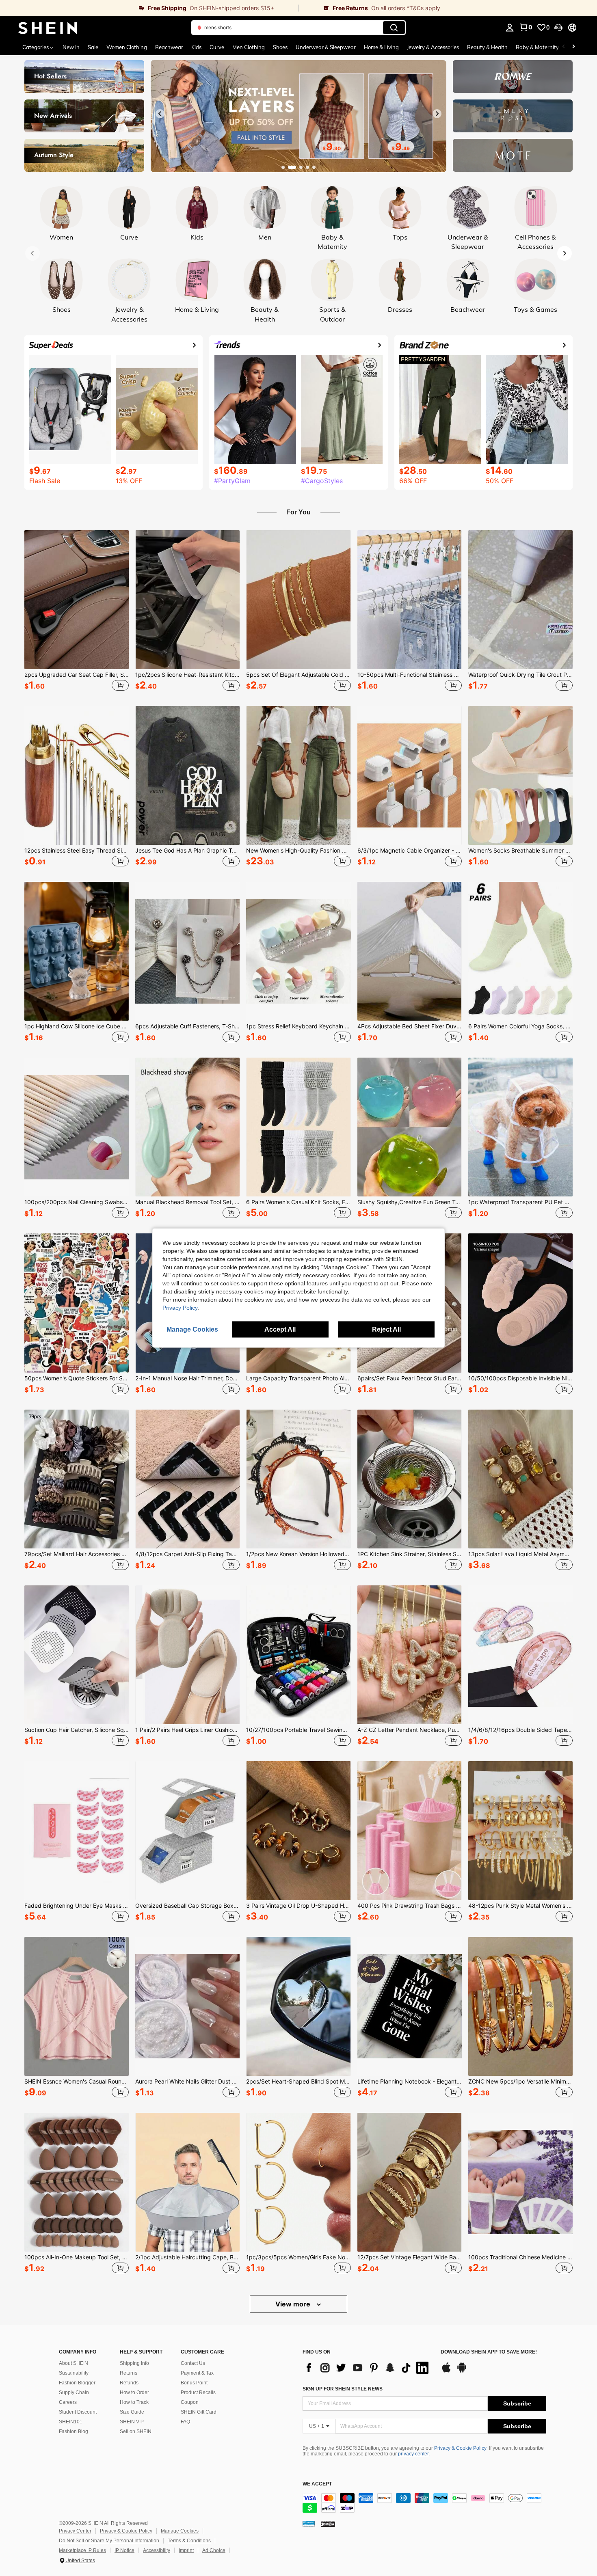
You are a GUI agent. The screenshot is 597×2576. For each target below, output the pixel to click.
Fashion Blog (74, 2431)
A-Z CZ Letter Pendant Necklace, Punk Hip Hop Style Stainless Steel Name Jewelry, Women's (410, 1730)
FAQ (185, 2422)
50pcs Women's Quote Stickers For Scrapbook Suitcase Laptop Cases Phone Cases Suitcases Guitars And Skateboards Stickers (77, 1378)
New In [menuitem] (71, 47)
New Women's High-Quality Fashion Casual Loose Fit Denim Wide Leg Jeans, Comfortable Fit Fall (298, 851)
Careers (68, 2402)
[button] (558, 28)
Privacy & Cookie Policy (460, 2448)
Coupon (190, 2402)
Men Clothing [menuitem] (249, 47)
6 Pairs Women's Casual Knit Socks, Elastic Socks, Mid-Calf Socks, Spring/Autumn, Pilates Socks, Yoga (298, 1202)
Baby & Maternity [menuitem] (537, 47)
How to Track (134, 2402)
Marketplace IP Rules (82, 2550)
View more (294, 2304)
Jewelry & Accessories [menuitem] (433, 47)
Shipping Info (134, 2363)
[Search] (394, 28)
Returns (129, 2373)
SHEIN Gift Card (199, 2412)
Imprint (186, 2550)
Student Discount (78, 2412)
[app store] (446, 2371)
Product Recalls (198, 2392)
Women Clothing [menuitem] (127, 47)
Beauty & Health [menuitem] (487, 47)
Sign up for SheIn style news (343, 2389)
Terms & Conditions (189, 2541)
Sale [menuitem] (93, 47)
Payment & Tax (197, 2373)
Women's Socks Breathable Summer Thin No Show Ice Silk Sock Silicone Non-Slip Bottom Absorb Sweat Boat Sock (520, 851)
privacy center (413, 2454)
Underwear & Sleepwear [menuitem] (326, 47)
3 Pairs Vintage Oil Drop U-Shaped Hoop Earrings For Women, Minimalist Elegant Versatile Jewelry (298, 1906)
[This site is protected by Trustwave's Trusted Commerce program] (309, 2523)
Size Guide (132, 2412)
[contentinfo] (424, 2503)
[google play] (462, 2371)
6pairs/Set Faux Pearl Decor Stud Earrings (410, 1378)
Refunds (129, 2383)
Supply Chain (74, 2392)
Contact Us (193, 2363)
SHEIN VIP (132, 2422)
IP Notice (124, 2550)
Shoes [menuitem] (280, 47)
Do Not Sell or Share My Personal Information (109, 2541)
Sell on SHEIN (136, 2431)
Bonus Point (194, 2383)
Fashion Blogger (77, 2383)
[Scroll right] (573, 47)
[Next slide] (437, 114)
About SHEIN (74, 2363)
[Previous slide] (160, 114)
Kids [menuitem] (196, 47)
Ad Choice (214, 2550)
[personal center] (510, 28)
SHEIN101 (71, 2422)
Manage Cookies (180, 2531)
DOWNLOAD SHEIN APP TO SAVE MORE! (489, 2352)
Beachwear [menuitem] (169, 47)
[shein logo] (48, 28)
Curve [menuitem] (217, 47)
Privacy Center (75, 2531)
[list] (368, 2368)
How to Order (134, 2392)
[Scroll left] (564, 47)
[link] (149, 8)
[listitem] (77, 612)
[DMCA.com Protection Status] (328, 2523)
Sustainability (74, 2373)
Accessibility (157, 2550)
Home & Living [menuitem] (381, 47)
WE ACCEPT (317, 2484)
